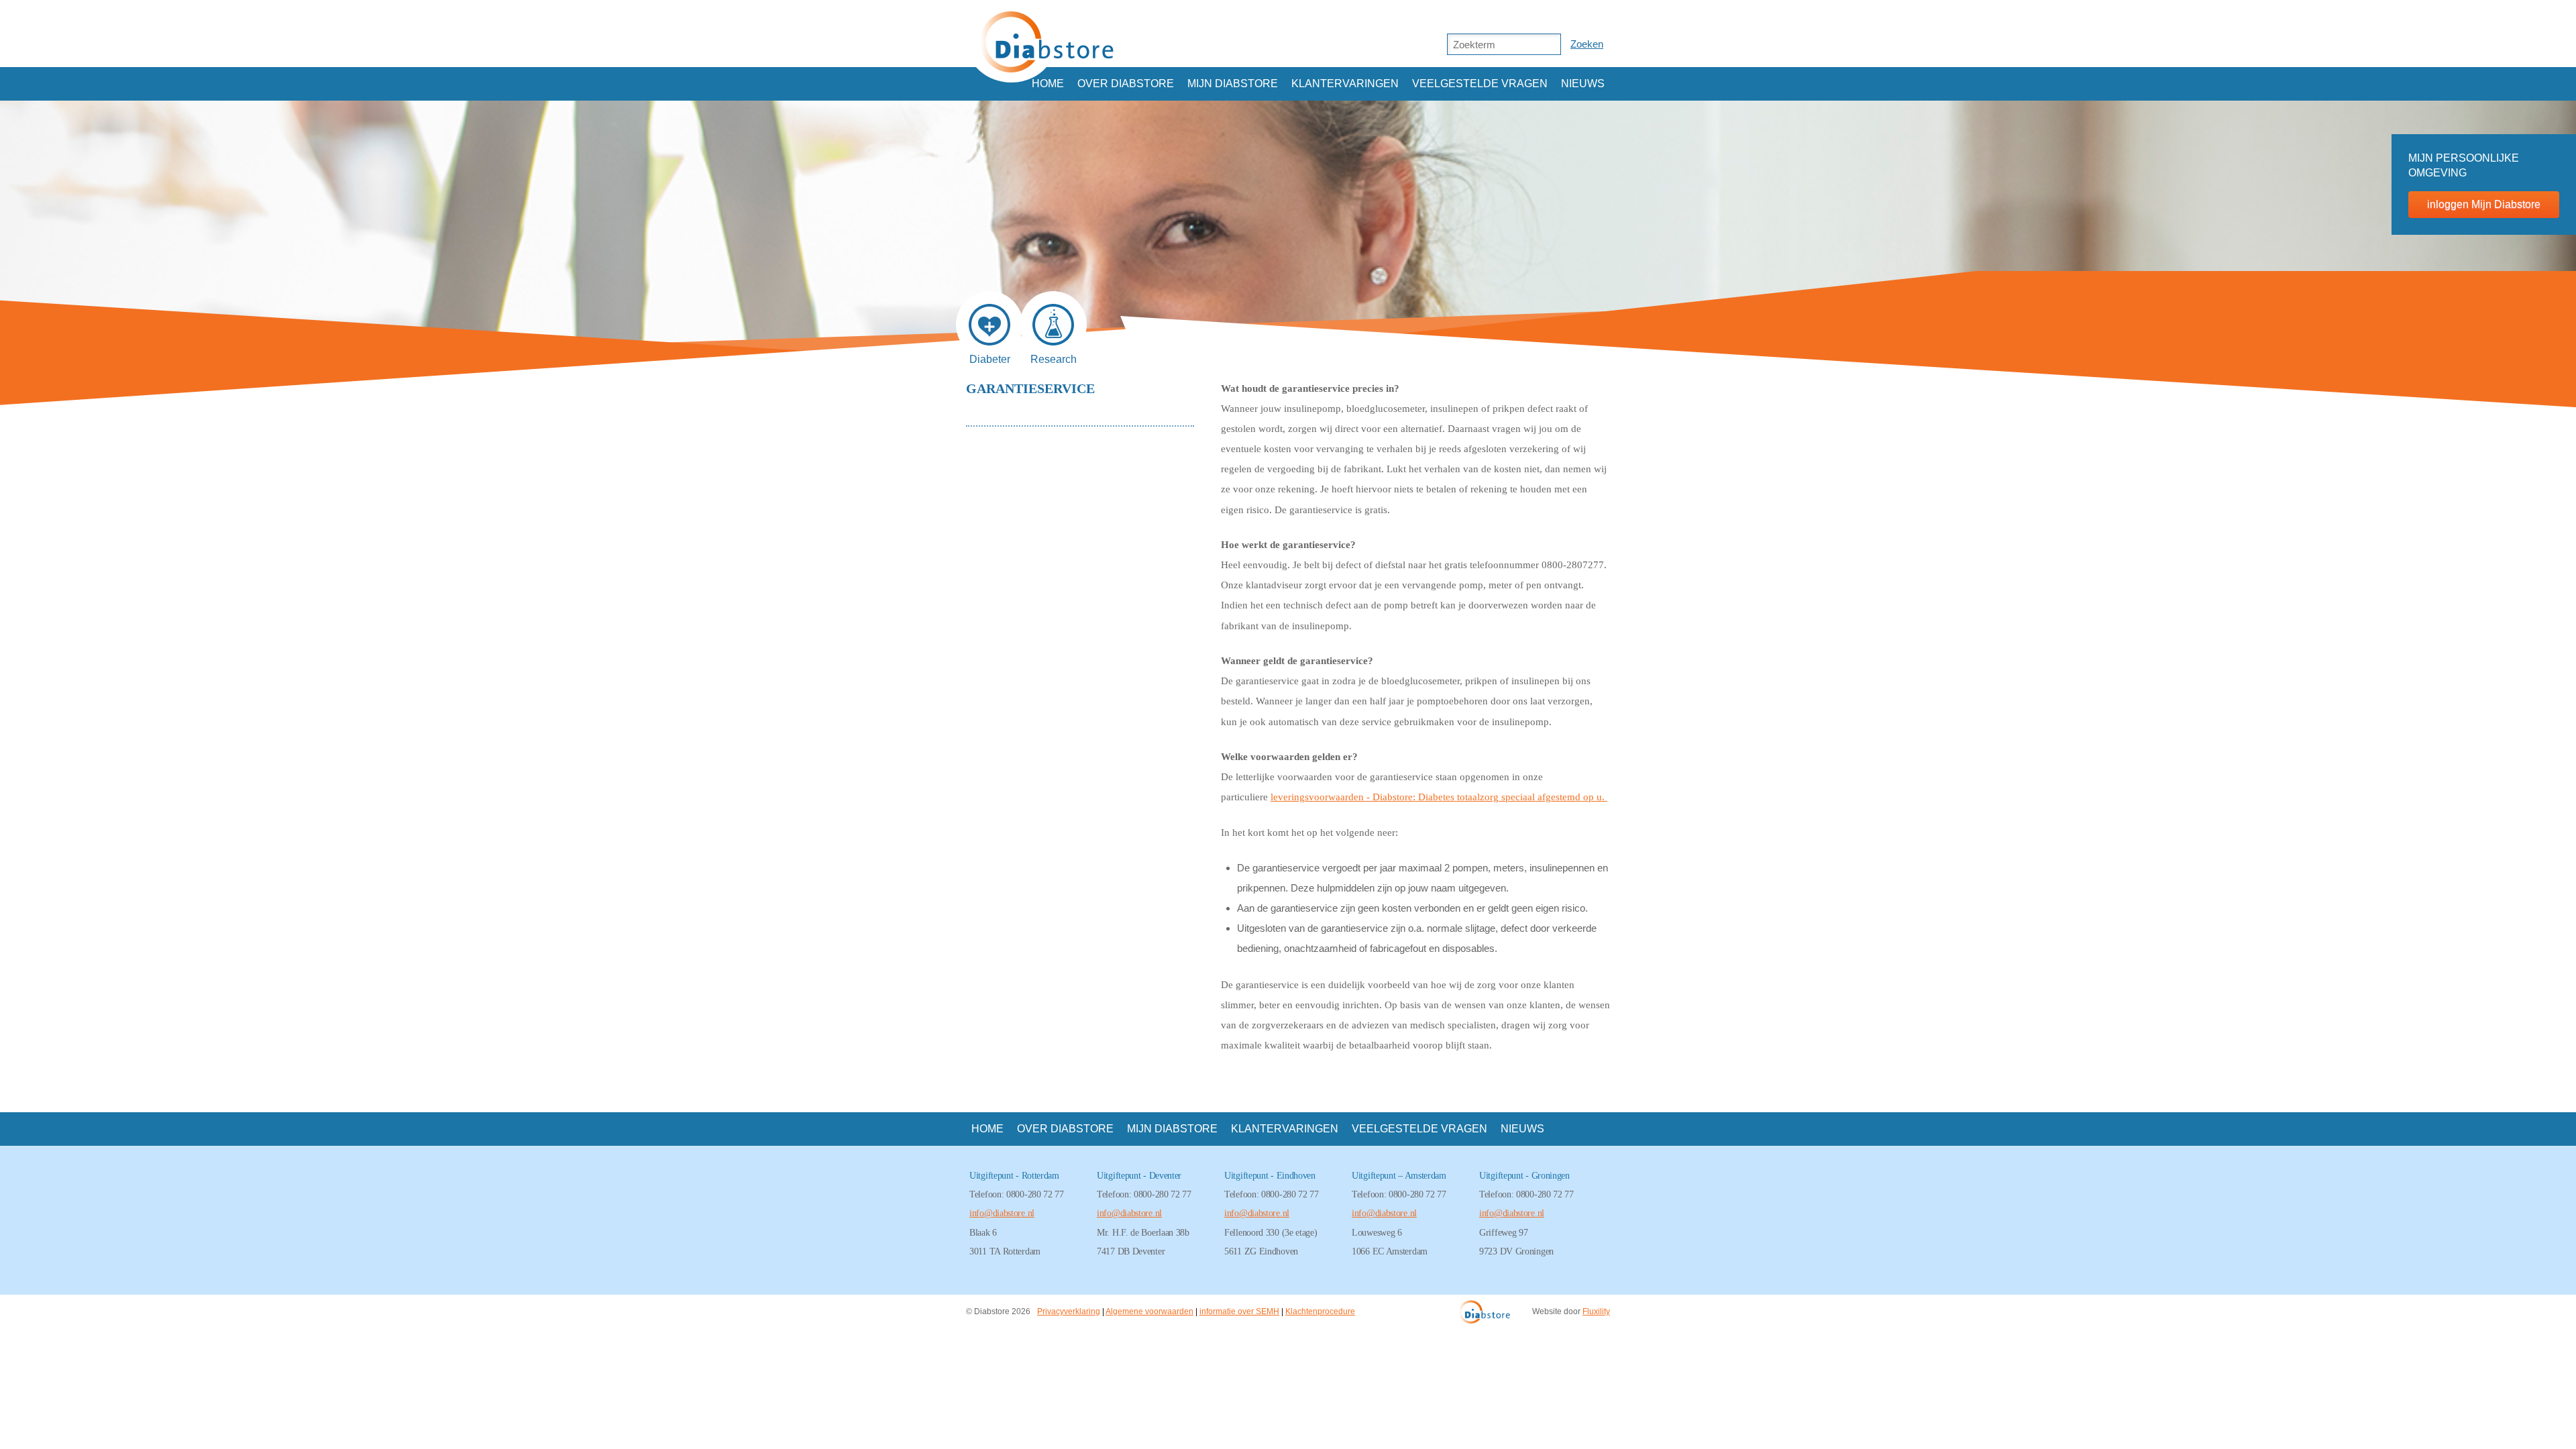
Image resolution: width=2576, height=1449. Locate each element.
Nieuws (1583, 84)
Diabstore (1047, 41)
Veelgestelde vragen (1480, 84)
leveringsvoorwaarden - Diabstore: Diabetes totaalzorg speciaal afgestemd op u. (1439, 797)
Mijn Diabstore (1233, 84)
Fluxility (1596, 1311)
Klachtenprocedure (1320, 1311)
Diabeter (990, 356)
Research (1054, 356)
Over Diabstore (1126, 84)
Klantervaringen (1345, 84)
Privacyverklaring (1069, 1311)
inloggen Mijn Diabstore (2484, 204)
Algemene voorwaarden (1149, 1311)
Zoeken (1587, 44)
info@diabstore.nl (1002, 1213)
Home (1048, 84)
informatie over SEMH (1239, 1311)
